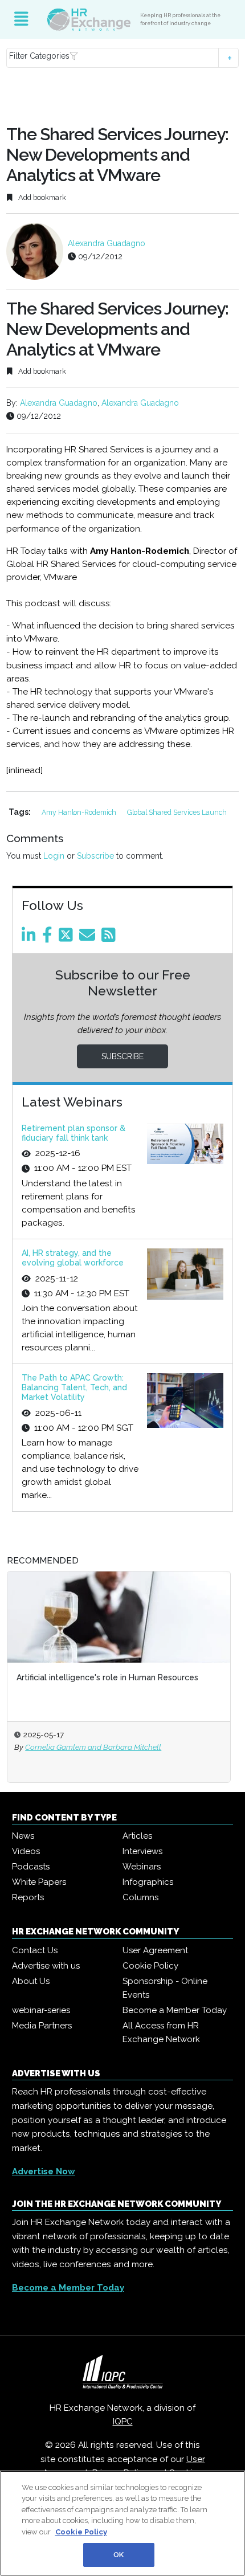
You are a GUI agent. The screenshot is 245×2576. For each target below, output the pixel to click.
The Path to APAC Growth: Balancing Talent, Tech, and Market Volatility (74, 1387)
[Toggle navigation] (21, 19)
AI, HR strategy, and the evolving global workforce (73, 1258)
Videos (26, 1851)
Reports (28, 1897)
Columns (140, 1897)
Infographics (148, 1882)
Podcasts (31, 1867)
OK (119, 2555)
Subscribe (95, 856)
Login (54, 856)
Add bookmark (41, 197)
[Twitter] (68, 938)
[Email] (89, 938)
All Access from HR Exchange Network (161, 2032)
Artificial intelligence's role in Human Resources (107, 1677)
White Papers (39, 1882)
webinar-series (41, 2010)
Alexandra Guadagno (107, 243)
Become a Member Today (175, 2010)
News (23, 1836)
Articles (137, 1836)
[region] (122, 2523)
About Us (31, 1981)
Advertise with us (46, 1966)
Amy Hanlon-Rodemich (80, 812)
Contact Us (35, 1950)
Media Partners (42, 2026)
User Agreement (155, 1950)
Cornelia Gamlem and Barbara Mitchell (93, 1747)
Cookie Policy (150, 1966)
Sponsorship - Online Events (165, 1988)
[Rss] (111, 938)
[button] (123, 58)
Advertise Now (44, 2171)
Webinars (142, 1867)
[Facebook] (49, 938)
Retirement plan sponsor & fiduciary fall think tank (73, 1133)
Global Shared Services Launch (177, 812)
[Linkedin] (31, 938)
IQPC (123, 2422)
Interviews (142, 1851)
